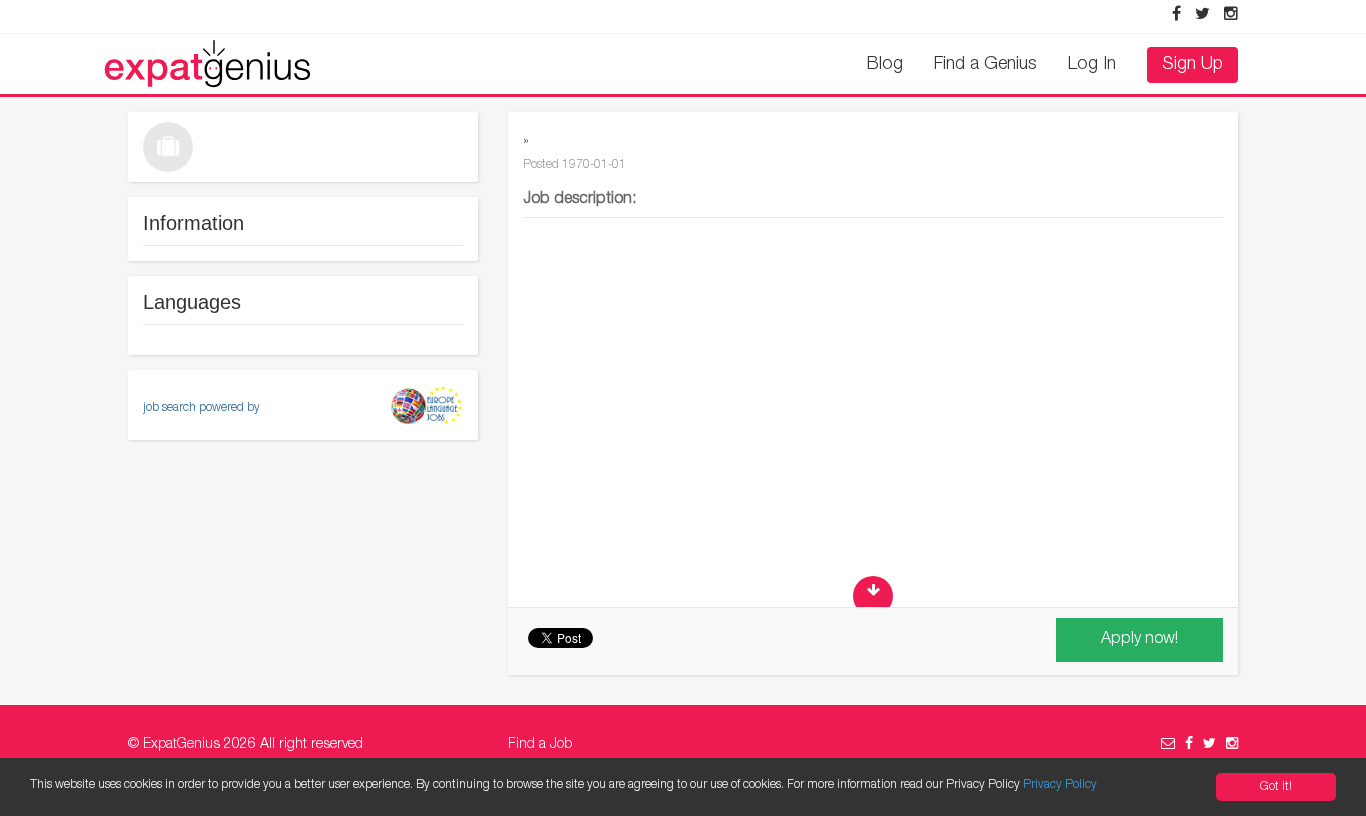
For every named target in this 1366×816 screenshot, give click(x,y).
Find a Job (540, 745)
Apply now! (1139, 640)
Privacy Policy (1060, 785)
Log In (1092, 65)
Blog (885, 65)
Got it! (1276, 787)
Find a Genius (985, 65)
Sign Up (1192, 65)
